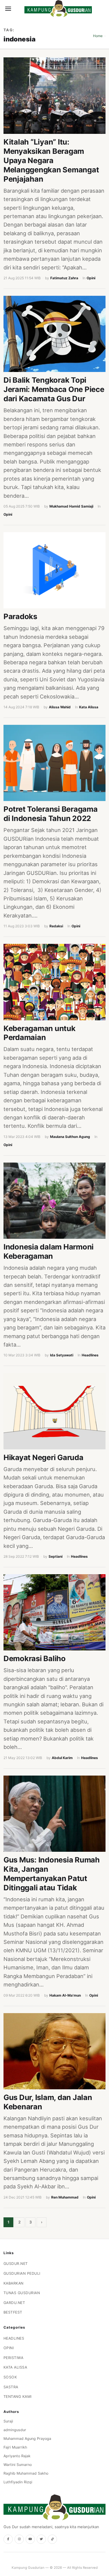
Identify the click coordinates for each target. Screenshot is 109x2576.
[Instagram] (19, 2539)
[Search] (18, 9)
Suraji (8, 2421)
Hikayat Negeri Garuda (43, 1457)
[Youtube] (30, 2539)
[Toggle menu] (8, 9)
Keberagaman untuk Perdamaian (40, 1033)
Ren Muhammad (65, 2197)
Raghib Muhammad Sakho (26, 2473)
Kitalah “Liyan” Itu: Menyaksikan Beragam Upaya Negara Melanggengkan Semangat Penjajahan (51, 160)
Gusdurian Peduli (22, 2273)
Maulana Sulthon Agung (70, 1137)
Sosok (10, 2377)
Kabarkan (14, 2283)
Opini (91, 278)
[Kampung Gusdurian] (58, 9)
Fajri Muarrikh (15, 2447)
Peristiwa (14, 2358)
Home (98, 36)
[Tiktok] (52, 2539)
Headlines (90, 1355)
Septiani (56, 1556)
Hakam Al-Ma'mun (65, 1995)
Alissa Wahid (60, 707)
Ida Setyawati (62, 1355)
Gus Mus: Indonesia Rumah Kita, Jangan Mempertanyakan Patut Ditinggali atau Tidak (52, 1874)
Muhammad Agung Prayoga (27, 2439)
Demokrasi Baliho (35, 1658)
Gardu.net (14, 2303)
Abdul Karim (62, 1758)
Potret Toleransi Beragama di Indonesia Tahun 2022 (51, 814)
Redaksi (56, 926)
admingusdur (15, 2430)
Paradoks (20, 616)
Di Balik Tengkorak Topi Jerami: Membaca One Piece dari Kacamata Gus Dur (54, 389)
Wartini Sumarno (18, 2465)
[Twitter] (41, 2539)
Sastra (11, 2387)
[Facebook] (8, 2539)
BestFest (13, 2312)
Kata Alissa (89, 707)
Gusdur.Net (16, 2264)
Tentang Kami (18, 2397)
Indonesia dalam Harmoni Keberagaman (49, 1251)
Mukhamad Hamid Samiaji (71, 506)
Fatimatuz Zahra (64, 278)
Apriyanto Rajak (17, 2456)
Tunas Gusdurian (22, 2293)
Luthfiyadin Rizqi (18, 2482)
